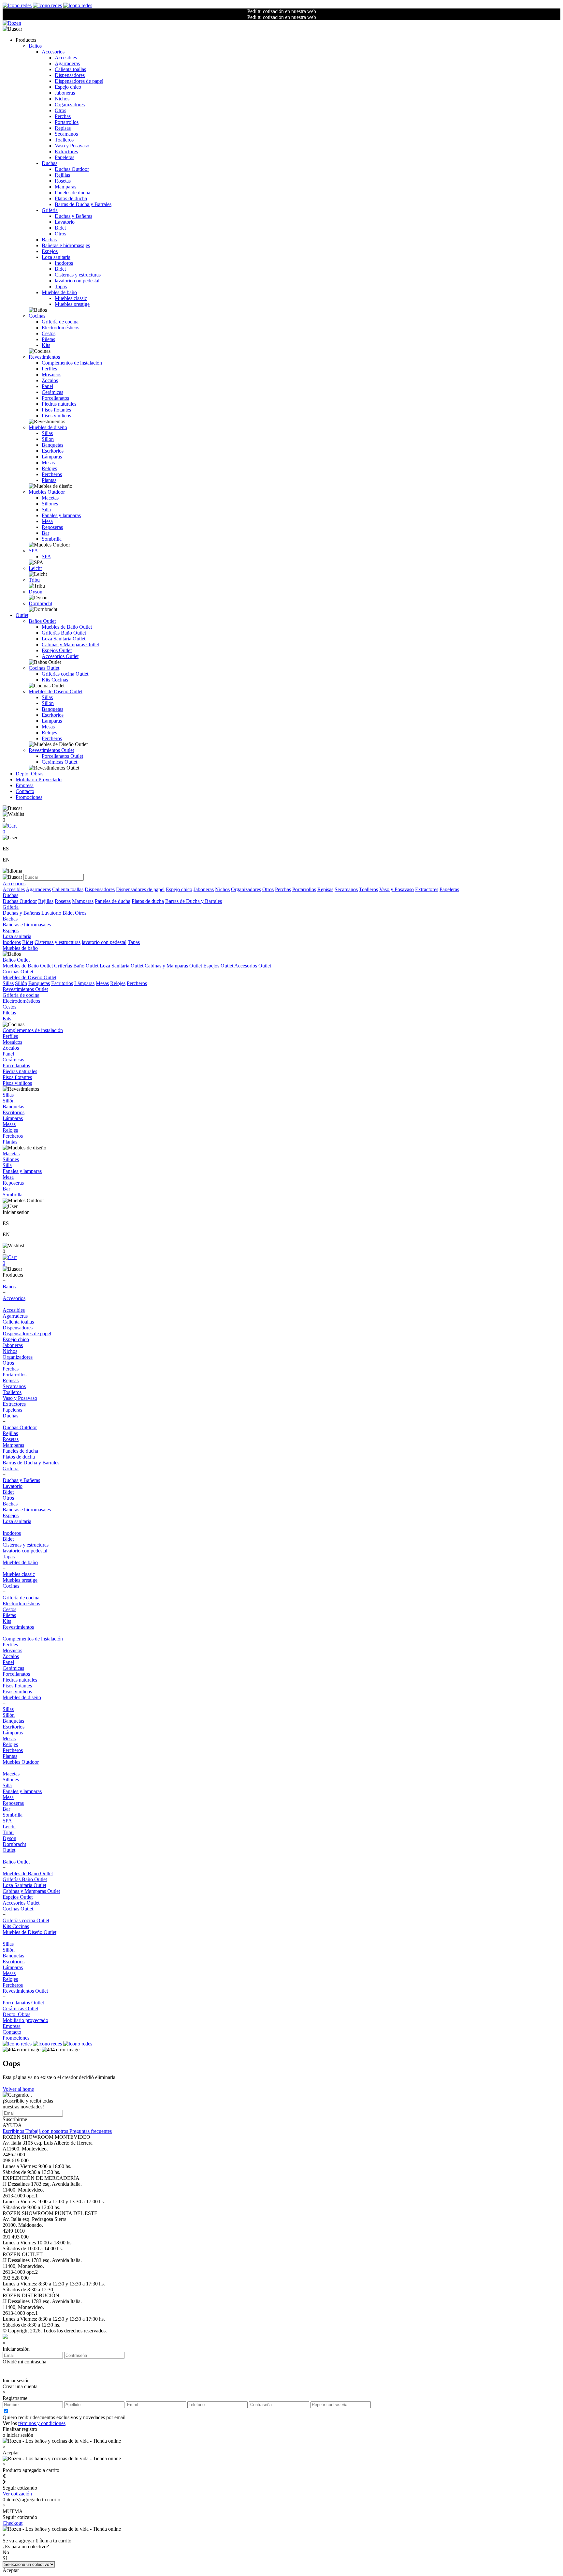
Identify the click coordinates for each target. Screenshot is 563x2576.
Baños (35, 46)
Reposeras (52, 527)
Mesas (48, 463)
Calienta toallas (70, 69)
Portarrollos (67, 122)
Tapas (61, 286)
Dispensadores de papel (79, 81)
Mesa (47, 521)
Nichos (62, 99)
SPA (33, 551)
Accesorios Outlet (60, 656)
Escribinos (14, 2131)
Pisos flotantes (56, 410)
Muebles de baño (59, 292)
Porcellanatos (55, 398)
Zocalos (50, 380)
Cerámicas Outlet (59, 762)
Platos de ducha (71, 198)
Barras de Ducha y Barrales (83, 204)
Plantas (49, 480)
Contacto (25, 791)
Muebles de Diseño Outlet (56, 691)
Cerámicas (52, 392)
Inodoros (64, 263)
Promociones (29, 797)
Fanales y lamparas (61, 515)
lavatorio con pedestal (77, 281)
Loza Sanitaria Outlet (64, 639)
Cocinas (37, 316)
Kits (46, 345)
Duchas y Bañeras (73, 216)
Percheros (52, 474)
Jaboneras (65, 93)
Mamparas (65, 187)
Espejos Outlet (57, 650)
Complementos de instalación (72, 363)
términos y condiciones (42, 2423)
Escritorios (53, 451)
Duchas (50, 163)
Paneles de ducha (72, 193)
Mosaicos (51, 374)
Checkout (13, 2523)
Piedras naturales (59, 404)
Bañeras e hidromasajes (66, 245)
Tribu (34, 580)
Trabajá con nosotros (47, 2131)
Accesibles (66, 58)
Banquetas (52, 445)
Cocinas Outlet (44, 668)
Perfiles (49, 369)
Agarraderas (67, 63)
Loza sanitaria (56, 257)
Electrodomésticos (60, 328)
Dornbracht (40, 603)
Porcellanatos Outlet (62, 756)
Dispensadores (70, 75)
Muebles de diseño (48, 427)
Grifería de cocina (60, 322)
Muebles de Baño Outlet (67, 627)
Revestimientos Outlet (51, 750)
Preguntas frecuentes (91, 2131)
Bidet (60, 228)
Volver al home (18, 2089)
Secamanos (66, 134)
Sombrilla (52, 539)
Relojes (49, 468)
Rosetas (63, 181)
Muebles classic (71, 298)
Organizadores (70, 105)
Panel (47, 386)
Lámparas (52, 457)
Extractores (66, 151)
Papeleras (65, 157)
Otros (60, 110)
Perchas (63, 116)
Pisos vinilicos (56, 416)
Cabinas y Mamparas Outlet (70, 644)
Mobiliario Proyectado (39, 779)
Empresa (25, 785)
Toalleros (64, 140)
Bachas (49, 240)
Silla (46, 509)
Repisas (63, 128)
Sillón (48, 439)
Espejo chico (68, 87)
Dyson (36, 592)
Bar (45, 533)
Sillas (47, 433)
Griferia (50, 210)
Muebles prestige (72, 304)
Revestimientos (44, 357)
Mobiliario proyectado (25, 2020)
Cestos (49, 333)
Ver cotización (17, 2494)
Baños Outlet (42, 621)
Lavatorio (65, 222)
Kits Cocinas (55, 680)
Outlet (22, 615)
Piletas (48, 339)
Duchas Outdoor (72, 169)
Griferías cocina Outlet (65, 674)
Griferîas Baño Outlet (64, 633)
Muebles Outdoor (47, 492)
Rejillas (62, 175)
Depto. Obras (29, 774)
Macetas (50, 498)
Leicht (35, 568)
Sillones (50, 504)
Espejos (50, 251)
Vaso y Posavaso (72, 146)
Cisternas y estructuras (78, 275)
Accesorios (53, 52)
